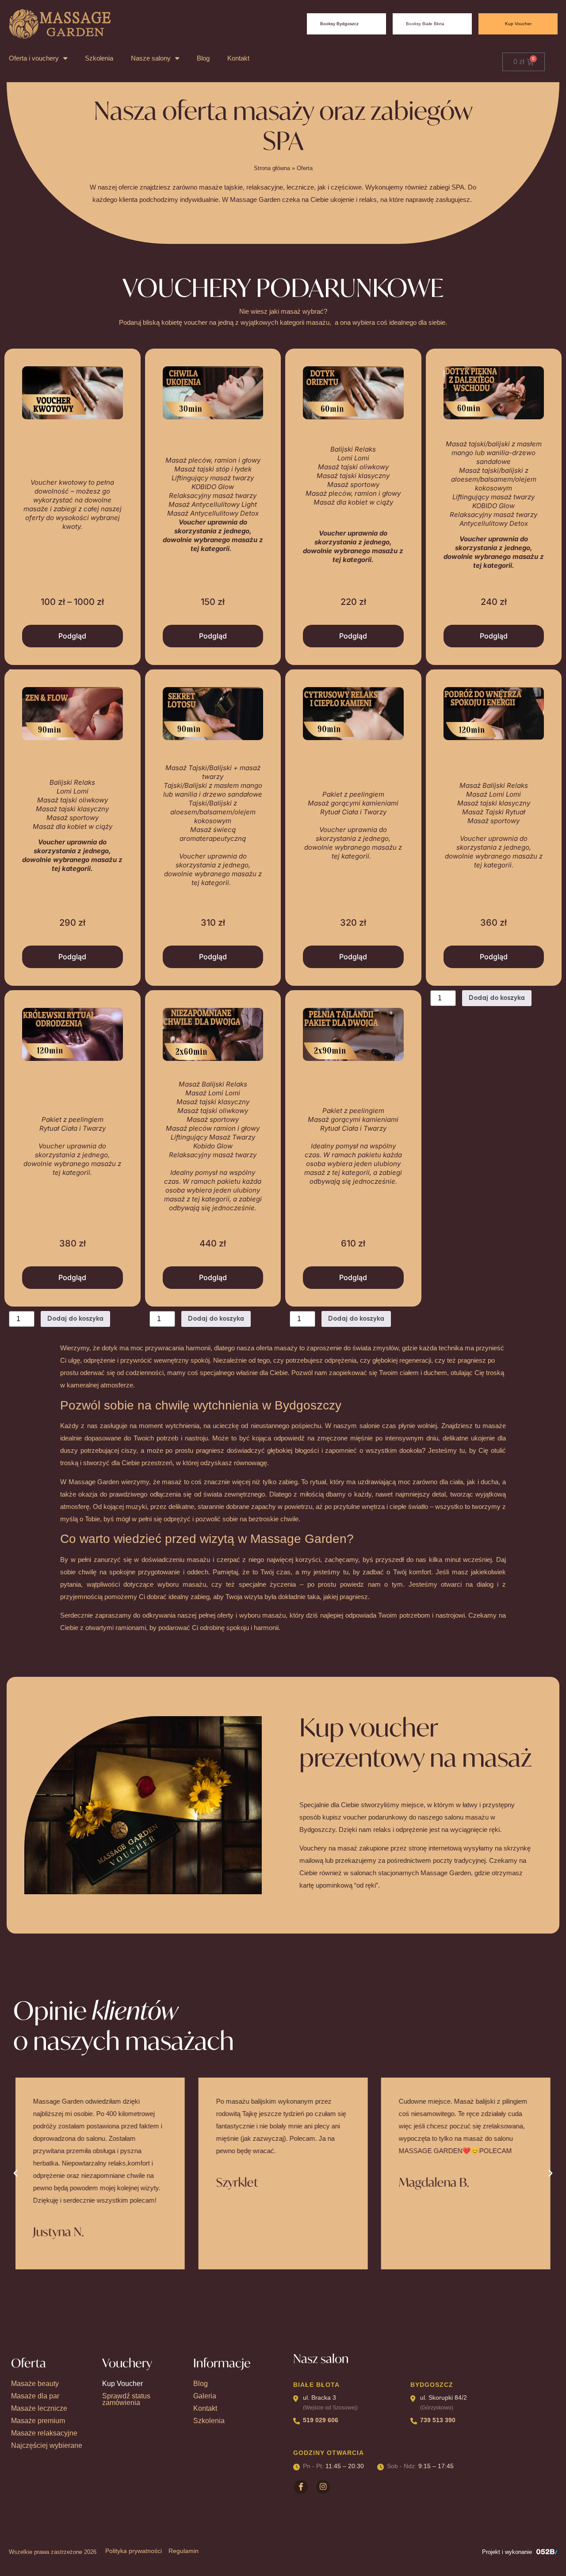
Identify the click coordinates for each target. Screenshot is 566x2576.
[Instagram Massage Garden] (323, 2487)
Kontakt (238, 58)
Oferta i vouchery (34, 58)
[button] (15, 2173)
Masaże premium (38, 2421)
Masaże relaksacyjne (44, 2433)
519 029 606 (321, 2420)
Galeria (205, 2396)
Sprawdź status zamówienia (126, 2399)
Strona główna (272, 168)
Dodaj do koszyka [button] (497, 998)
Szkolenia (99, 58)
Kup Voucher (122, 2384)
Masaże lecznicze (39, 2408)
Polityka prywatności (134, 2551)
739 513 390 (438, 2420)
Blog (203, 58)
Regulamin (184, 2551)
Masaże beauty (35, 2384)
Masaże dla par (35, 2396)
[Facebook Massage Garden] (301, 2487)
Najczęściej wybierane (47, 2445)
